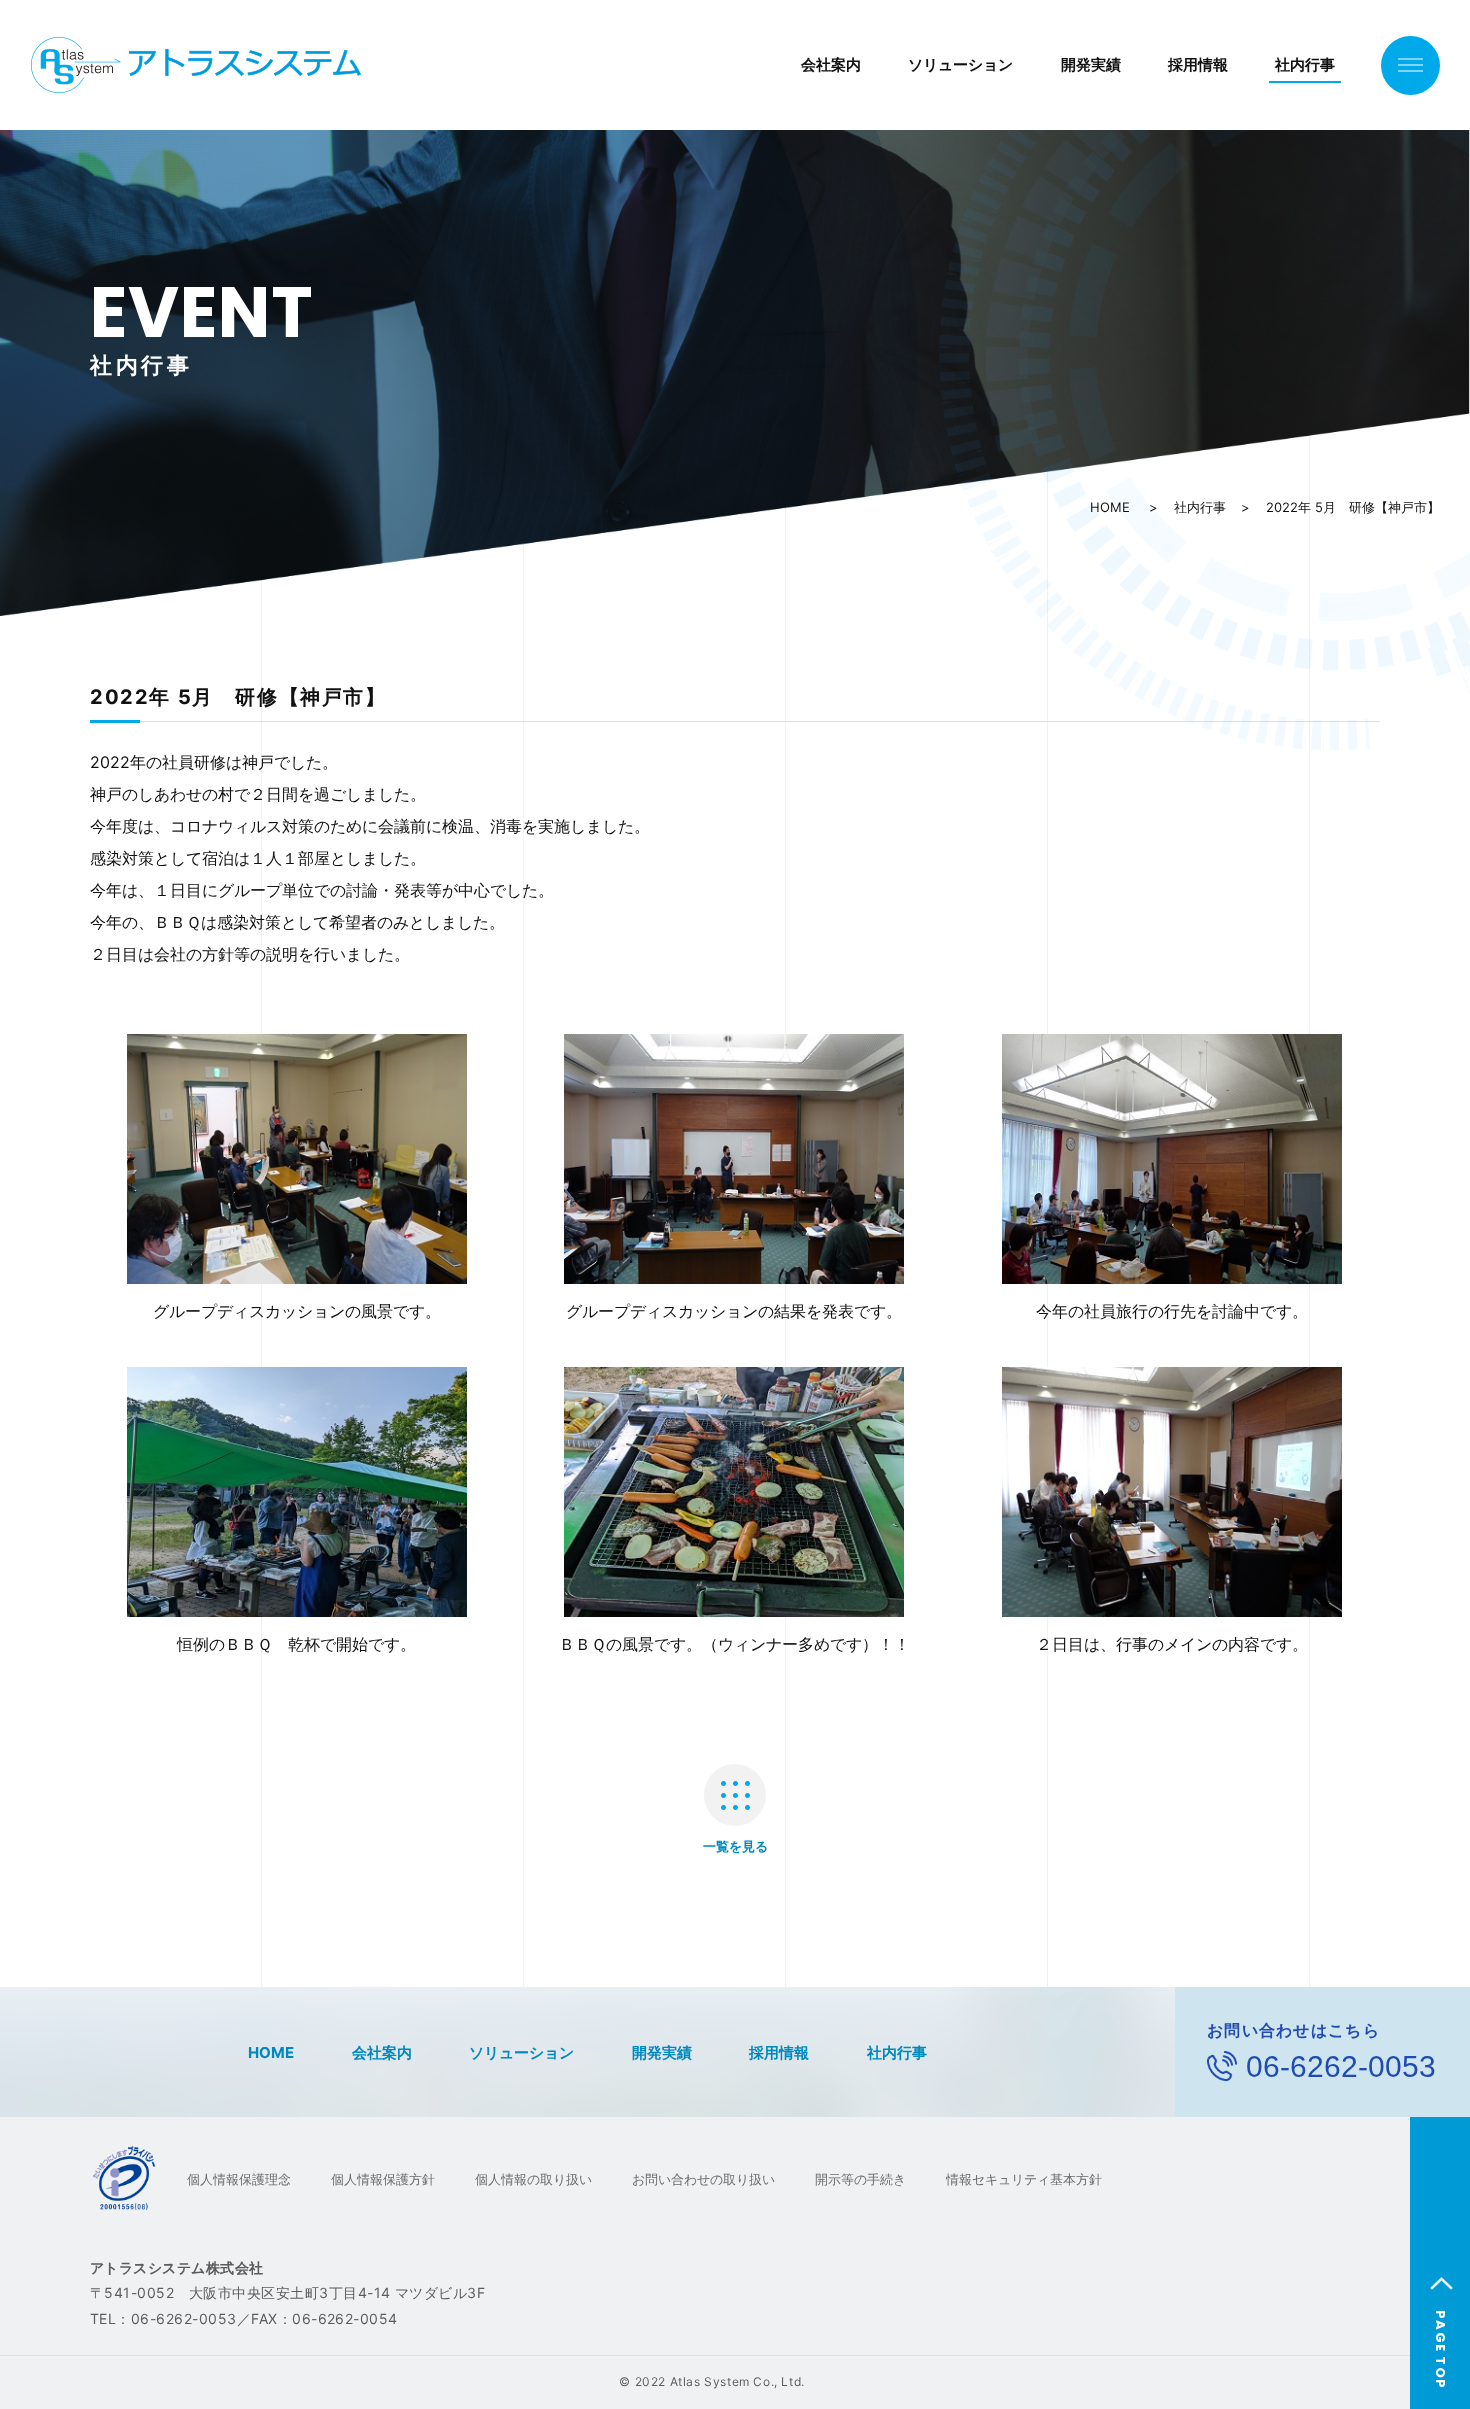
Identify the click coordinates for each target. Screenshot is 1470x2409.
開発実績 (1091, 64)
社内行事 (1305, 64)
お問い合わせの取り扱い (703, 2179)
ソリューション (960, 64)
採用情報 (1198, 64)
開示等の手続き (860, 2179)
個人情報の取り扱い (533, 2179)
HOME (1110, 507)
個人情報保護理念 (239, 2179)
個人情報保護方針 (383, 2179)
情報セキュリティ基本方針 (1024, 2179)
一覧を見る (735, 1846)
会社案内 (831, 64)
